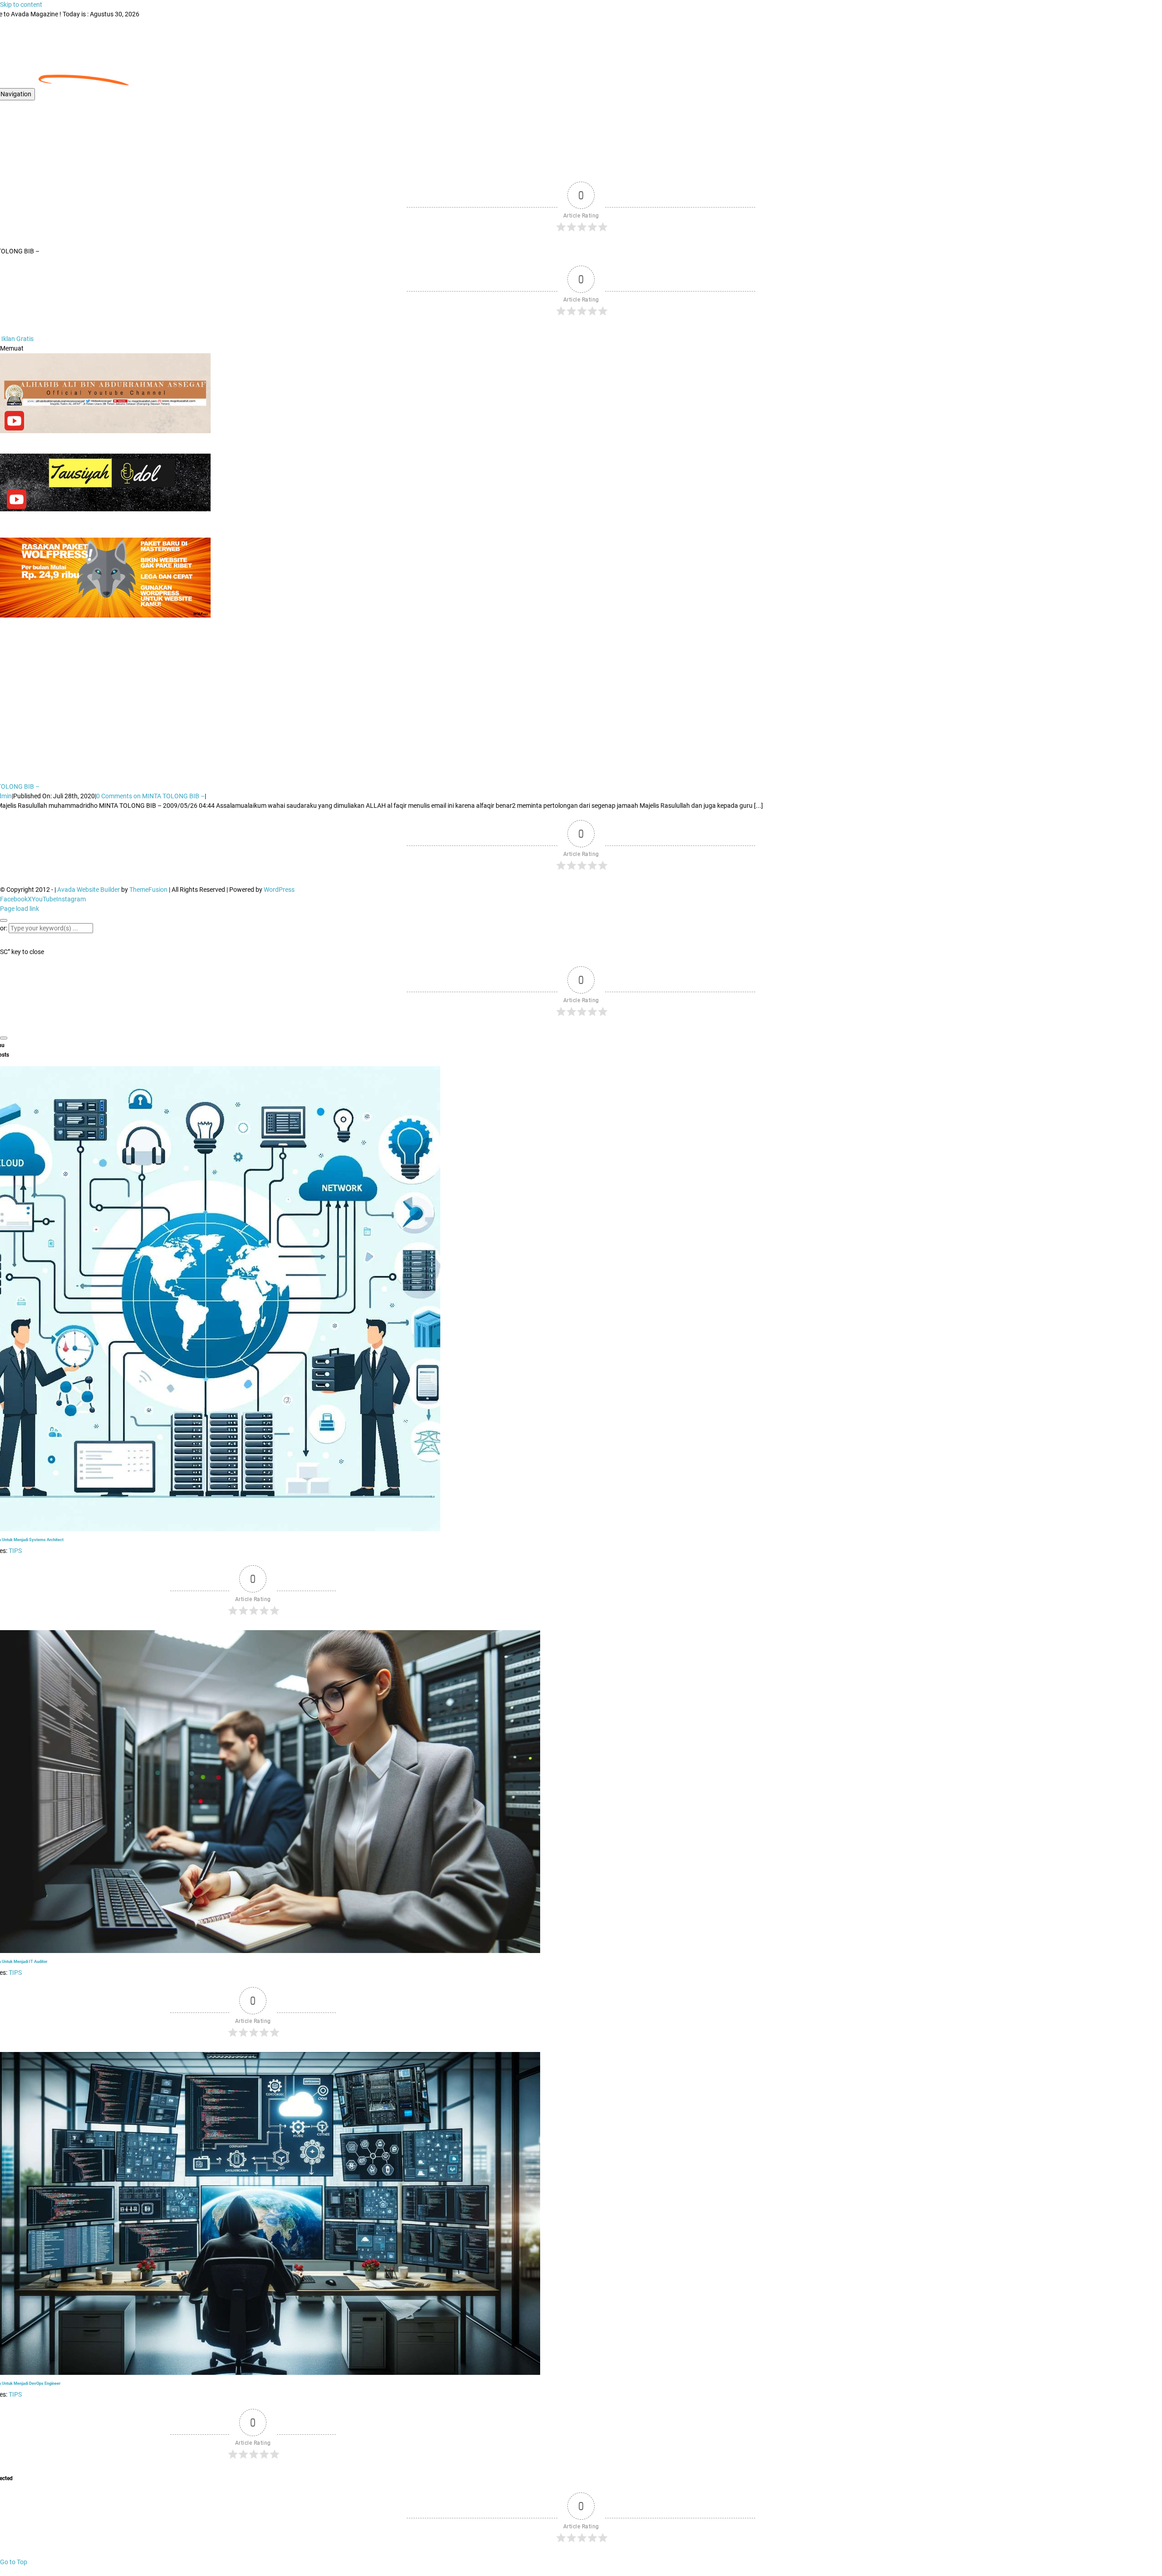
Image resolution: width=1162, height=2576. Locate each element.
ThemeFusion (148, 890)
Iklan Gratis (17, 339)
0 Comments (150, 796)
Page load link (20, 909)
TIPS (15, 1551)
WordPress (279, 890)
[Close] (4, 920)
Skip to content (21, 5)
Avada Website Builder (89, 890)
